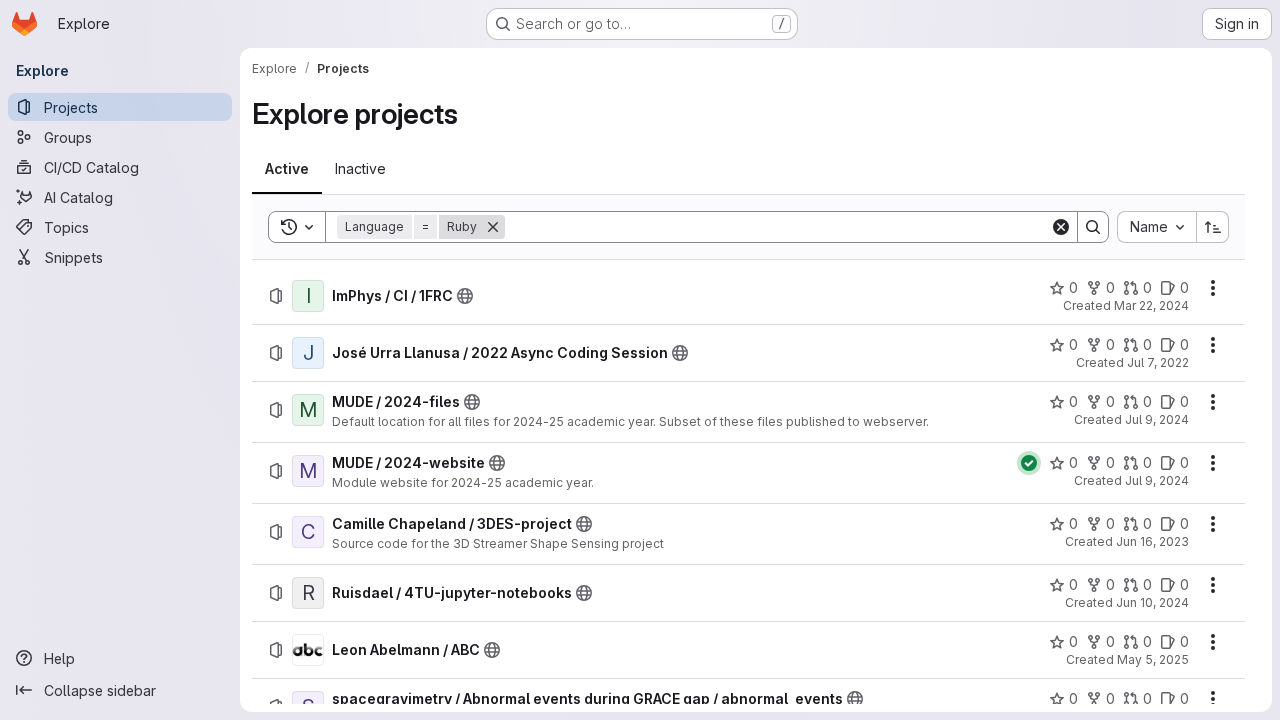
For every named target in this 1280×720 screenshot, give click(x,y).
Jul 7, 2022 (1158, 362)
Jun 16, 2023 (1152, 541)
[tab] (287, 169)
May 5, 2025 (1153, 659)
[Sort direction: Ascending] (1213, 227)
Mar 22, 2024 (1151, 305)
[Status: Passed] (1029, 463)
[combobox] (1156, 227)
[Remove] (493, 227)
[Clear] (1061, 227)
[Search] (1093, 227)
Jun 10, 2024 (1152, 602)
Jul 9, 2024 (1157, 419)
